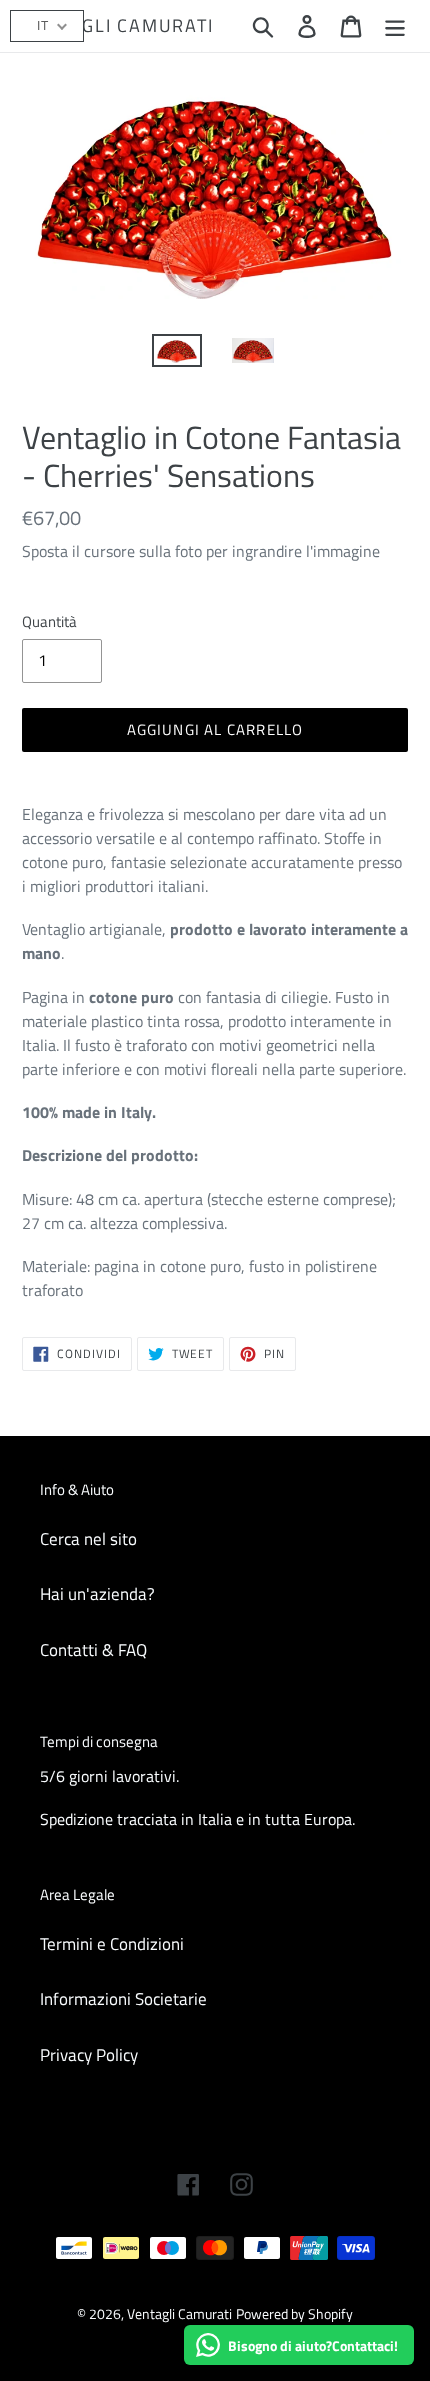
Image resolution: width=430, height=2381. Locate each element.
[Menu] (395, 26)
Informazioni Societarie (123, 1999)
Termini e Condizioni (112, 1944)
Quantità (49, 622)
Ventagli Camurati (118, 26)
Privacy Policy (89, 2055)
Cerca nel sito (88, 1539)
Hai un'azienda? (97, 1594)
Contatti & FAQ (93, 1650)
